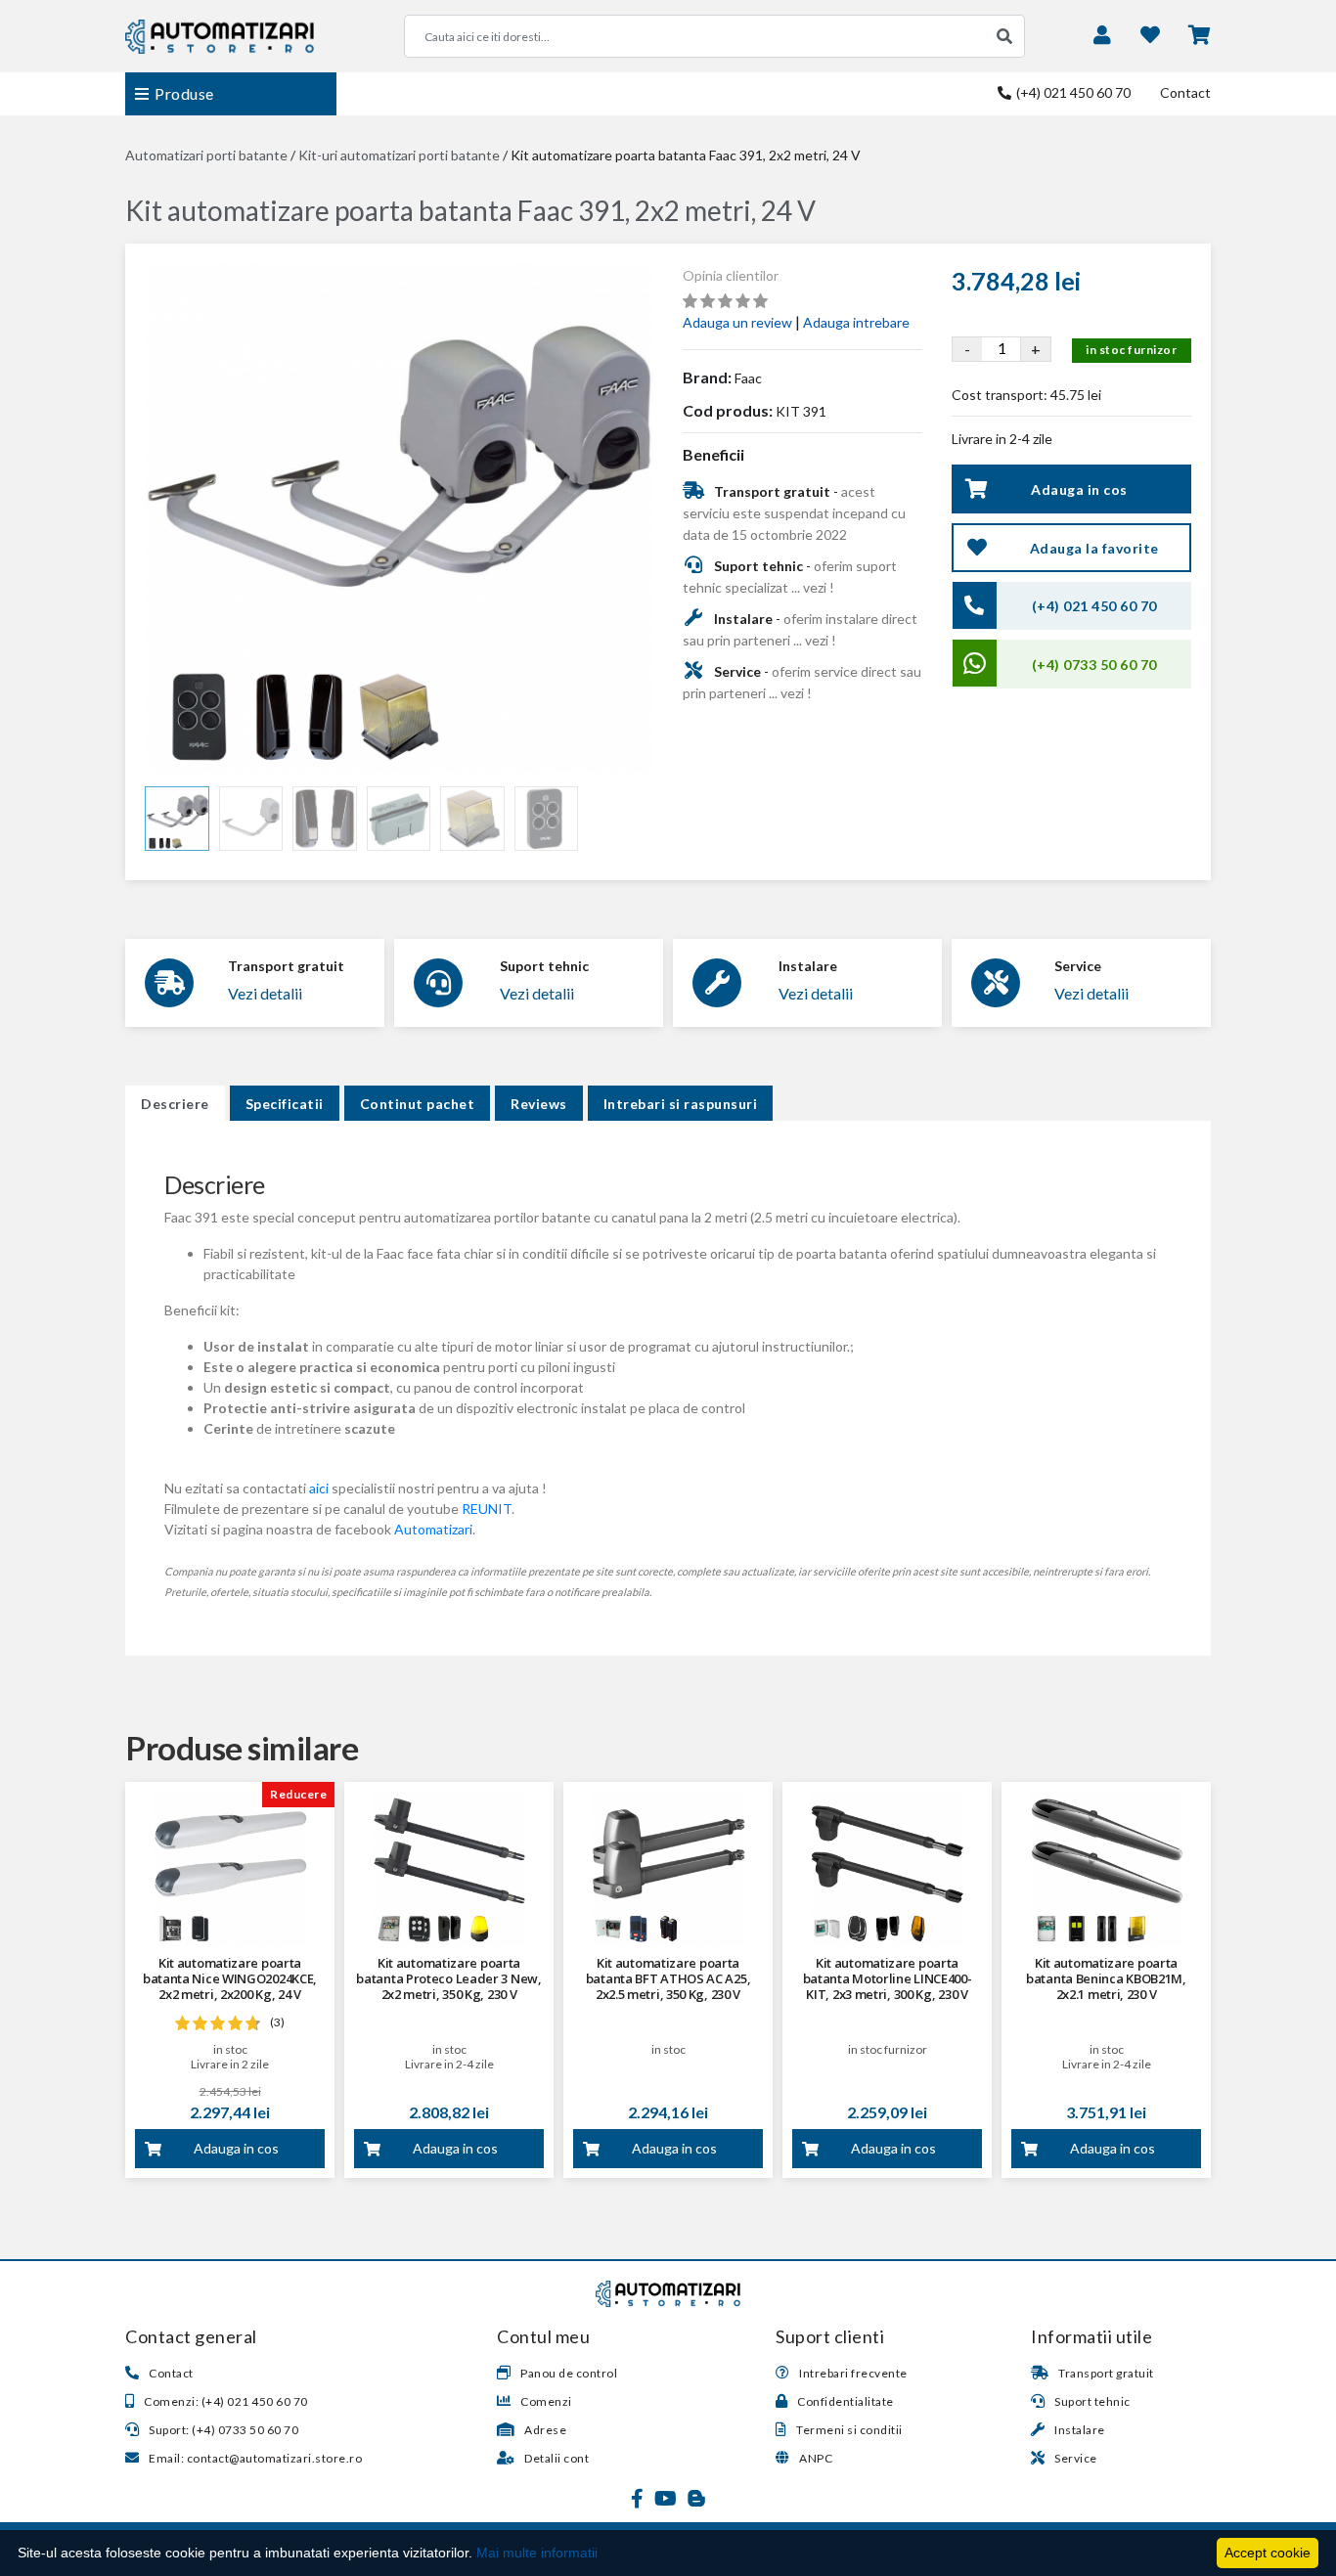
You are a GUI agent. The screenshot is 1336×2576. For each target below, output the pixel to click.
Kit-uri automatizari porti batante (399, 155)
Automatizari (433, 1529)
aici (319, 1488)
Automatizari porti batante (206, 155)
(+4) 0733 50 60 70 (1094, 665)
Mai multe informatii (537, 2553)
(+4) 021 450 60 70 (1072, 92)
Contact (1185, 92)
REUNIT (487, 1509)
